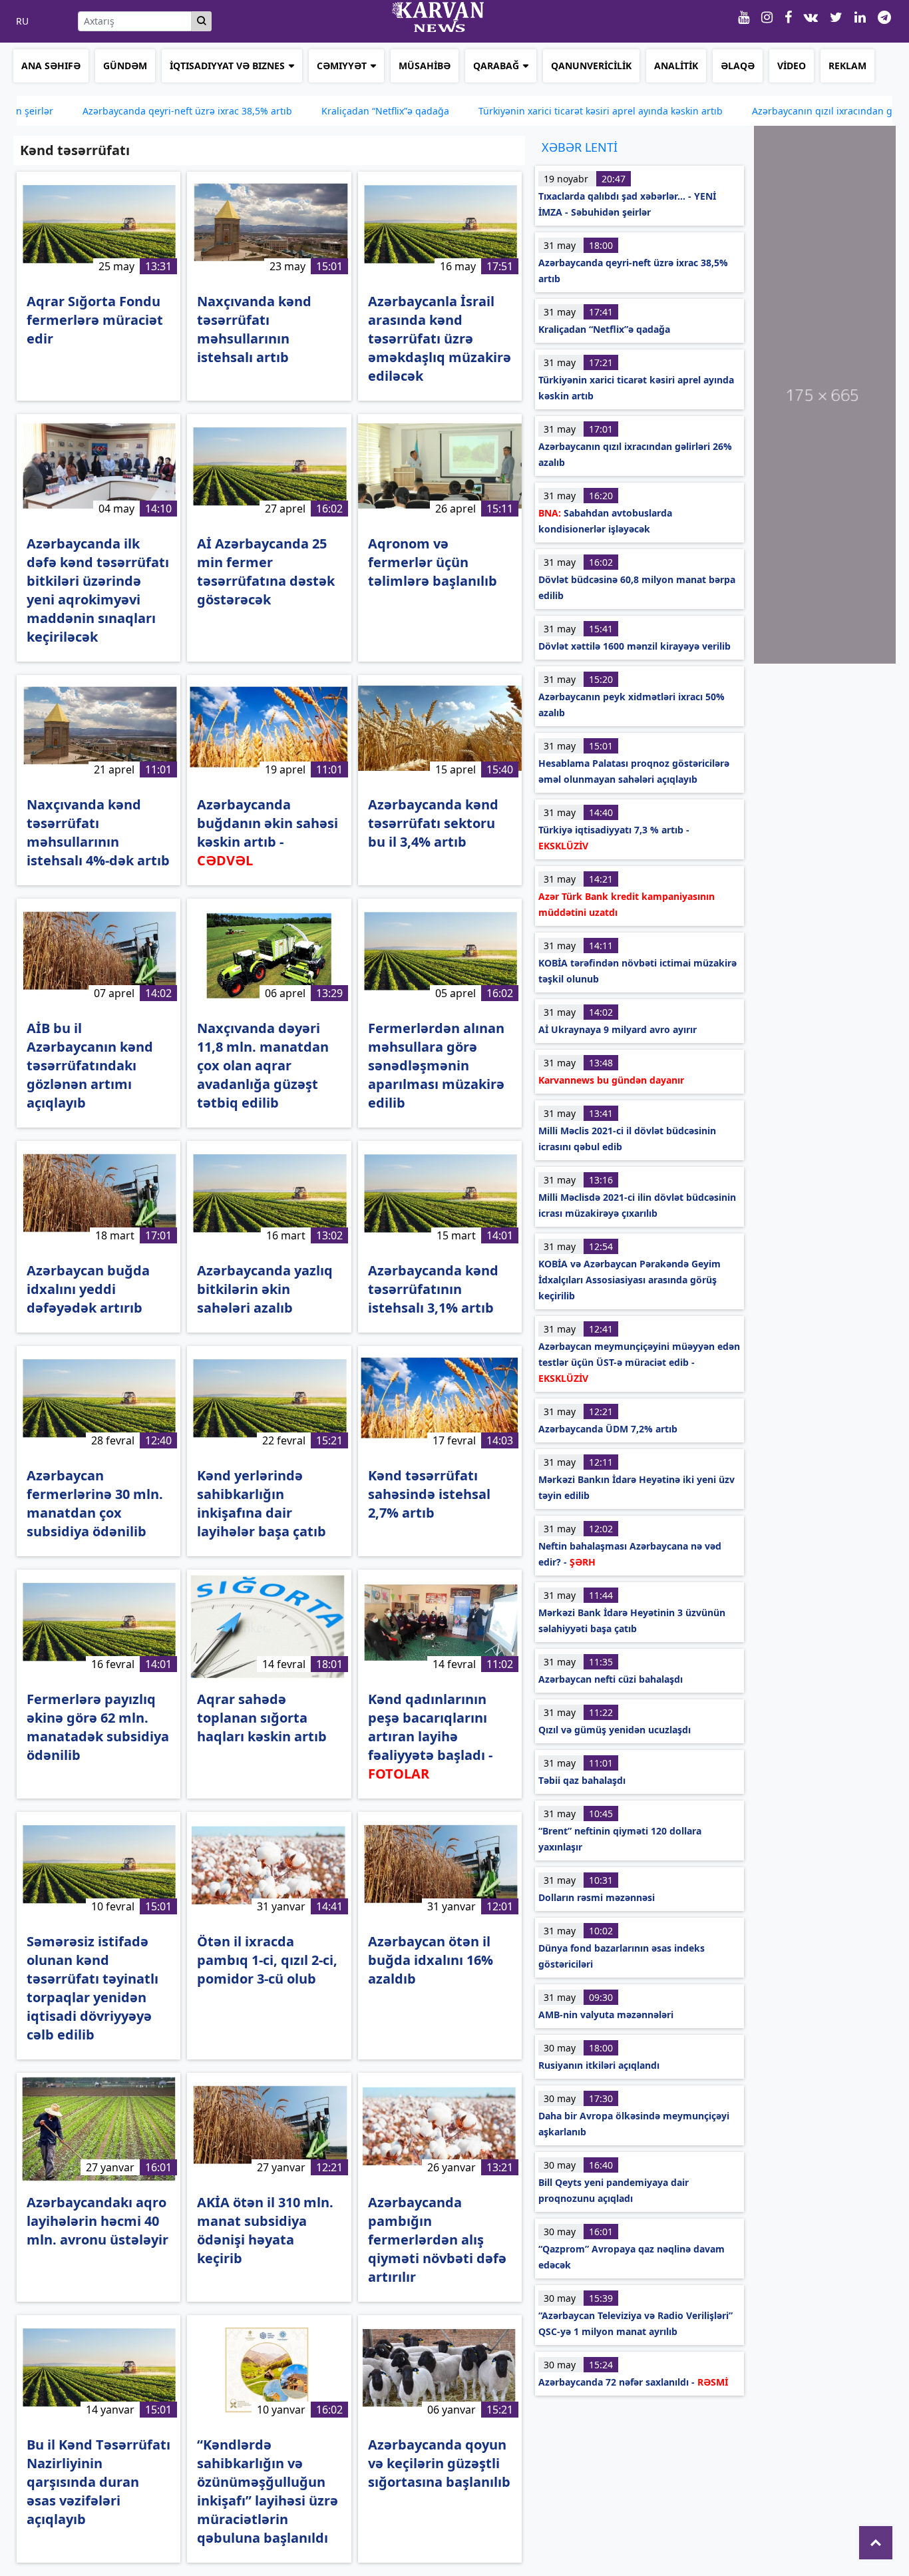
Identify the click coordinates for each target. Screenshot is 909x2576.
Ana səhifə (51, 66)
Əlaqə (738, 66)
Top (876, 2543)
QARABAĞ (496, 66)
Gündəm (125, 66)
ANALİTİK (676, 66)
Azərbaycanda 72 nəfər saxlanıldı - (633, 2382)
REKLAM (847, 66)
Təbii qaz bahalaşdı (582, 1780)
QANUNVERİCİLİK (591, 66)
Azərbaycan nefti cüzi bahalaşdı (611, 1679)
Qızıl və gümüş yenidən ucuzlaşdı (615, 1730)
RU (22, 21)
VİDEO (792, 66)
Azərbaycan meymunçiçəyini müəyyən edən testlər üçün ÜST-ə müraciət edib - (639, 1362)
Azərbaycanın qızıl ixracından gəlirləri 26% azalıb (780, 111)
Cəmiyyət (342, 66)
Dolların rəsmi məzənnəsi (597, 1897)
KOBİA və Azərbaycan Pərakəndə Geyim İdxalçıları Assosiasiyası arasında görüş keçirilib (630, 1280)
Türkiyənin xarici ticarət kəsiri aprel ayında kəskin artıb (519, 111)
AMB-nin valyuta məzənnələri (606, 2015)
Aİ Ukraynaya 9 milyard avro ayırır (618, 1029)
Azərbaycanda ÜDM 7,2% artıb (608, 1429)
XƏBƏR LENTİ (580, 147)
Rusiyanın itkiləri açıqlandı (599, 2065)
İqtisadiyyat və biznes (227, 66)
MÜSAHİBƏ (425, 66)
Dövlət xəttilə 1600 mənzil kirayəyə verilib (635, 646)
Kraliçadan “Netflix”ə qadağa (303, 111)
